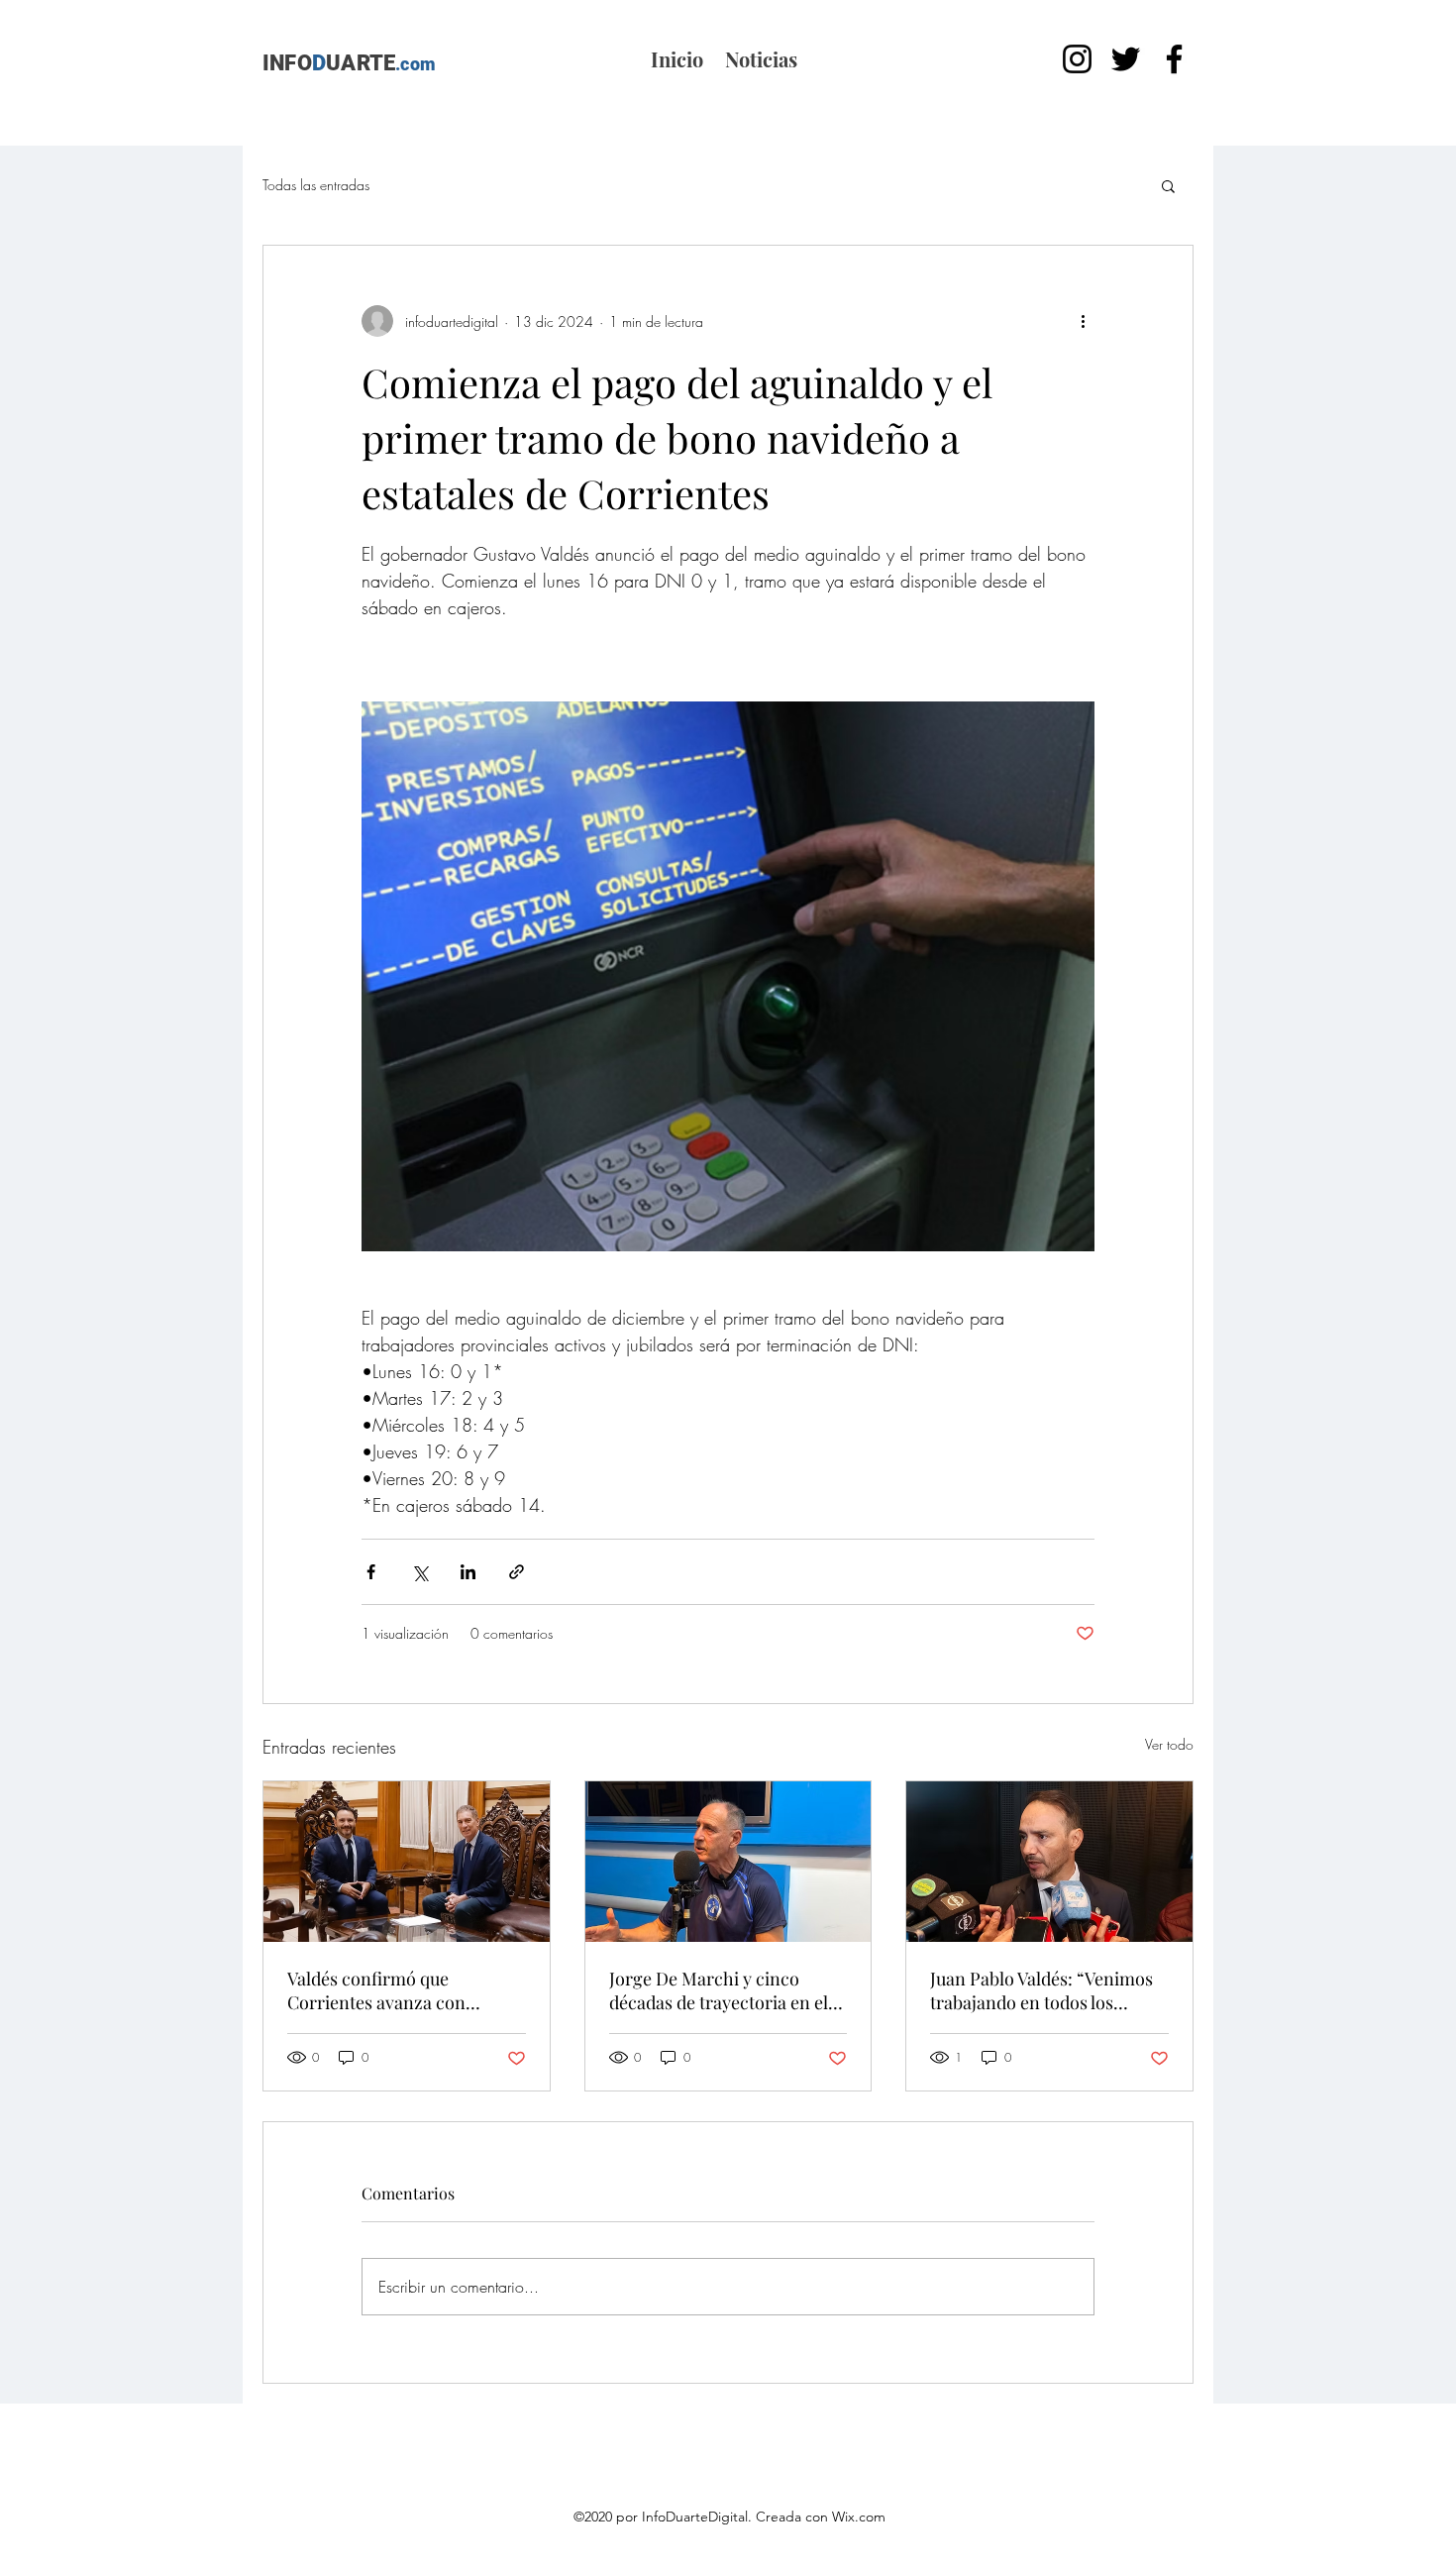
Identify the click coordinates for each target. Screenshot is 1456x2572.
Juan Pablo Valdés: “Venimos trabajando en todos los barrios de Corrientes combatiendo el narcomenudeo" (1041, 1990)
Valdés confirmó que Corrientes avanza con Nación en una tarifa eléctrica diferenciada (404, 1990)
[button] (1168, 185)
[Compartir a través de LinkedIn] (468, 1572)
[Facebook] (1174, 59)
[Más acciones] (1083, 321)
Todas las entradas (316, 185)
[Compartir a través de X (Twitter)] (419, 1572)
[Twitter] (1126, 59)
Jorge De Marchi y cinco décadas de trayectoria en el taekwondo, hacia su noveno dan (721, 1990)
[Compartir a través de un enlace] (517, 1572)
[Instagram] (1077, 59)
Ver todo (1169, 1744)
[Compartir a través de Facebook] (371, 1572)
